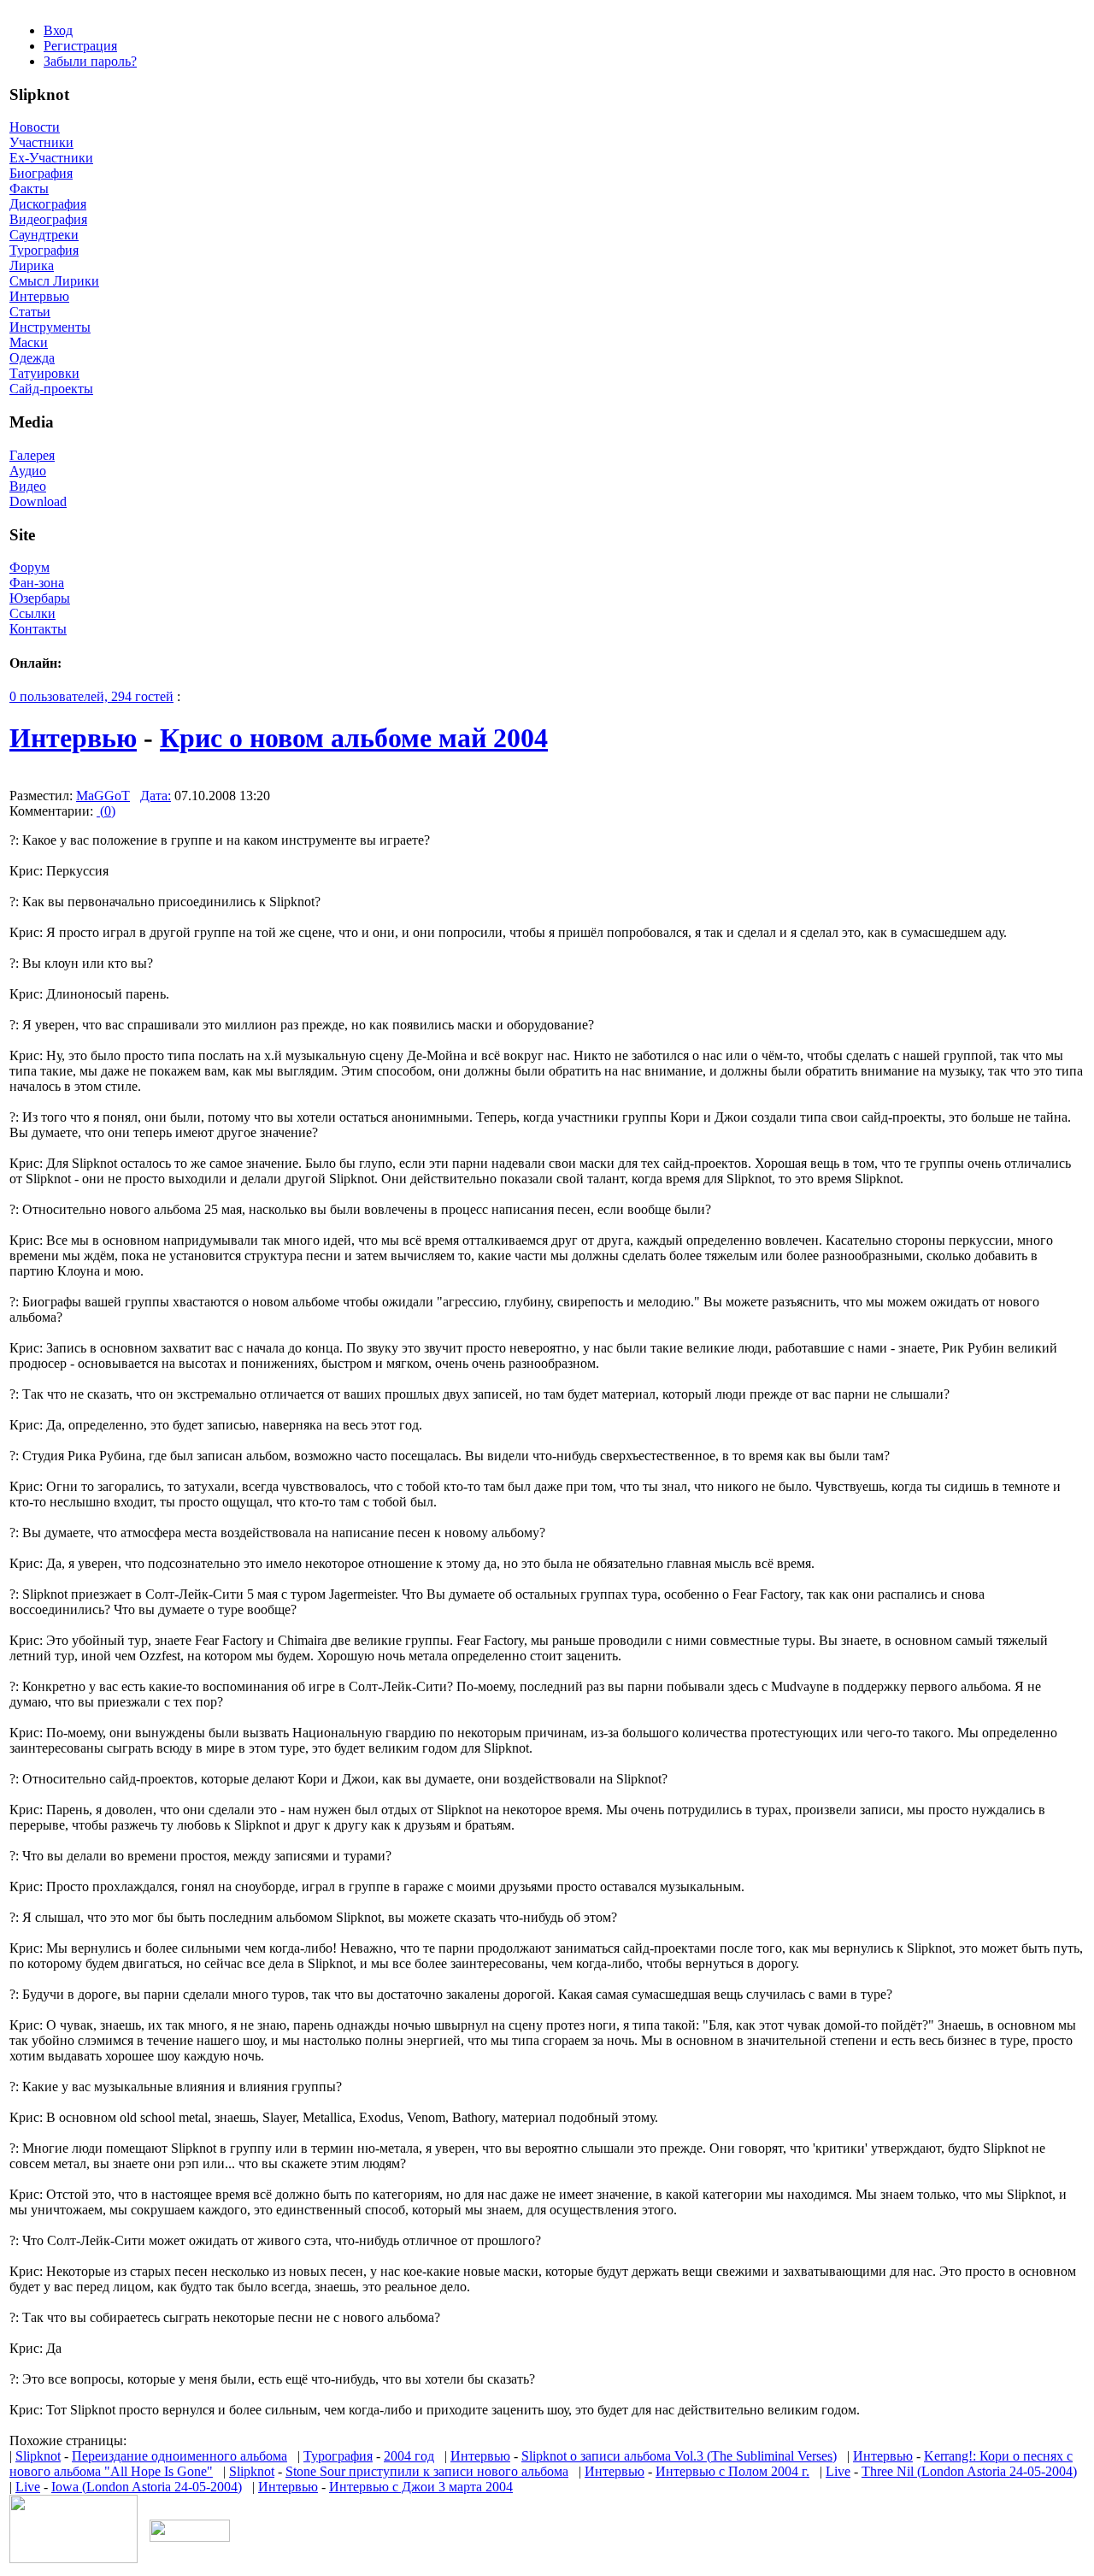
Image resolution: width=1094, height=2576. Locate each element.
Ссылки (32, 613)
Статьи (30, 312)
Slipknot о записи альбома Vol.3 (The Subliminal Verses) (679, 2456)
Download (38, 501)
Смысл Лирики (54, 281)
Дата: (156, 796)
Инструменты (50, 327)
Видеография (48, 219)
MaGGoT (103, 796)
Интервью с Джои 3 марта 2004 (421, 2487)
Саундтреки (44, 235)
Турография (44, 250)
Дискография (48, 204)
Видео (28, 486)
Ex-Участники (51, 158)
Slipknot (38, 2456)
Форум (29, 567)
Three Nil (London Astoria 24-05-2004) (969, 2471)
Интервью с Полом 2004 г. (732, 2471)
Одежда (32, 358)
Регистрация (80, 46)
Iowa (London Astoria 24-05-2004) (147, 2487)
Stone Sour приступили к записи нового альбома (427, 2471)
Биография (41, 173)
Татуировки (44, 373)
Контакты (38, 629)
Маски (29, 342)
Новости (35, 127)
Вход (58, 30)
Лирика (32, 265)
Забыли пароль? (90, 61)
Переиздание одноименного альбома (179, 2456)
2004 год (409, 2456)
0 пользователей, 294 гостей (91, 696)
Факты (29, 189)
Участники (41, 142)
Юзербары (40, 598)
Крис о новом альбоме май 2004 (354, 738)
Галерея (32, 455)
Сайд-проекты (51, 389)
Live (838, 2471)
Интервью (39, 296)
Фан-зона (37, 583)
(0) (106, 811)
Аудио (28, 471)
